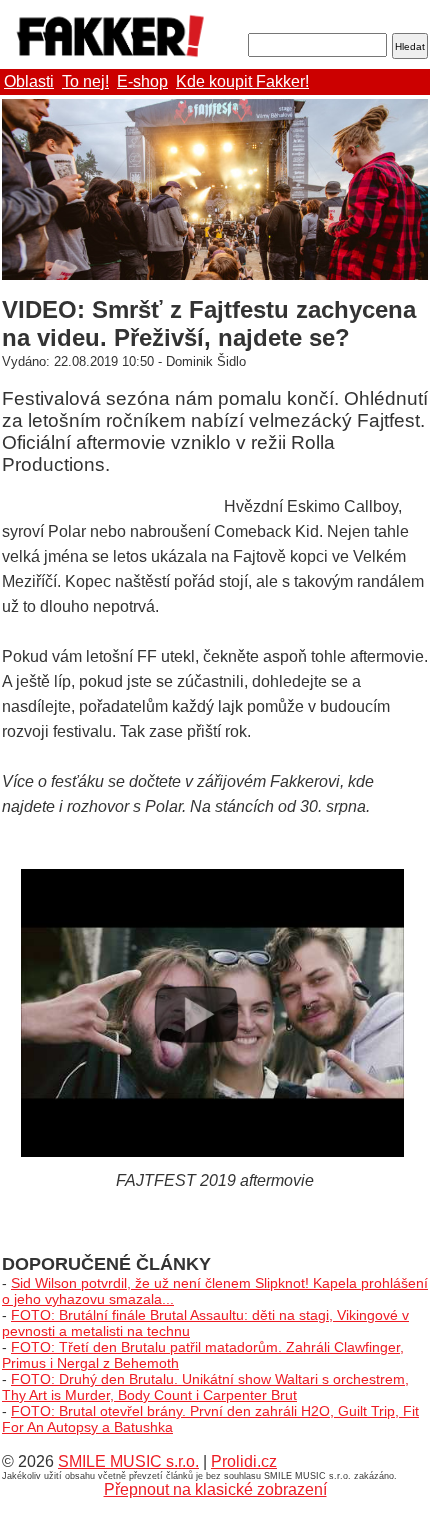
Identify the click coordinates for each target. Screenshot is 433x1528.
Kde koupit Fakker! (242, 81)
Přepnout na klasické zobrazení (215, 1489)
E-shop (142, 81)
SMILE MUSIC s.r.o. (128, 1461)
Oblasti (29, 81)
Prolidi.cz (244, 1461)
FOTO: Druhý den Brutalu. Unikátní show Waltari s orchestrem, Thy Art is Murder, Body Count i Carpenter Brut (205, 1387)
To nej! (85, 81)
